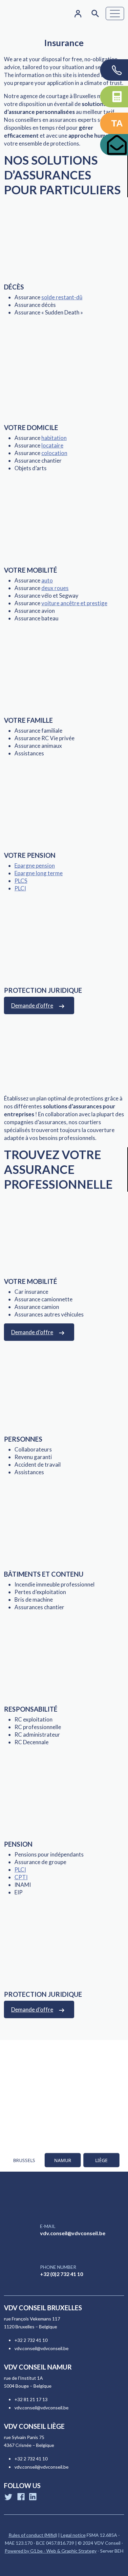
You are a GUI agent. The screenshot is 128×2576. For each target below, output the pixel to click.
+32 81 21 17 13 (31, 2399)
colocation (54, 453)
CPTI (21, 1877)
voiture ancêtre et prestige (74, 603)
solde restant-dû (62, 297)
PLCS (21, 881)
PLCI (20, 888)
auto (47, 580)
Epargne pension (35, 866)
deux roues (55, 588)
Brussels (24, 2160)
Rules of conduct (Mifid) (33, 2535)
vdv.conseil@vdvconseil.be (73, 2233)
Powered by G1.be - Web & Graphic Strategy (51, 2551)
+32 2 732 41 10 (31, 2340)
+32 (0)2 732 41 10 (62, 2274)
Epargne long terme (39, 873)
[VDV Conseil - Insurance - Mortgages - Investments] (23, 14)
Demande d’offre (32, 1005)
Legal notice (73, 2535)
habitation (54, 438)
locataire (52, 445)
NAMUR (63, 2160)
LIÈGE (101, 2160)
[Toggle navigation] (115, 14)
